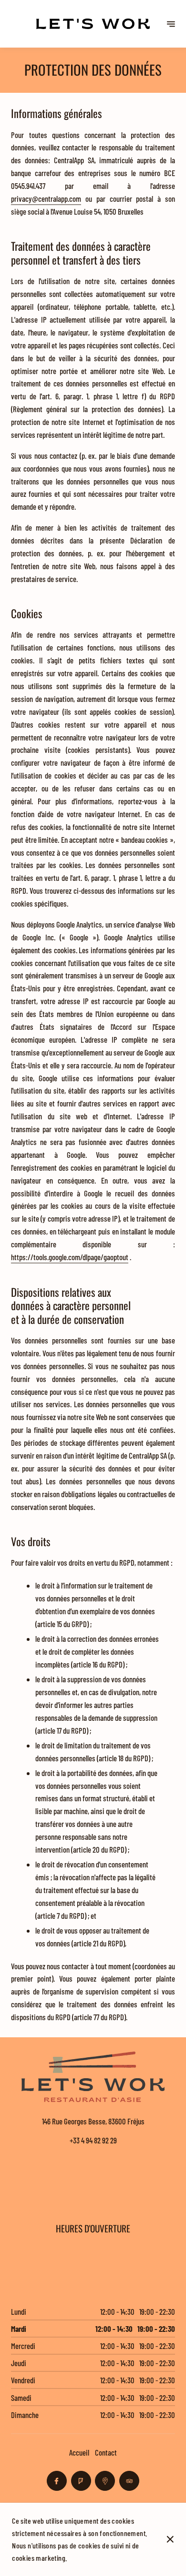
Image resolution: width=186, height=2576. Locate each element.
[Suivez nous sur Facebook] (57, 2481)
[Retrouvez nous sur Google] (105, 2481)
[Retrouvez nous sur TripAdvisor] (129, 2481)
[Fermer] (170, 2539)
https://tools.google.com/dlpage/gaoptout (70, 1257)
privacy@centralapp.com (46, 198)
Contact (106, 2452)
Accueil (79, 2452)
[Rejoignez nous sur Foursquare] (81, 2481)
